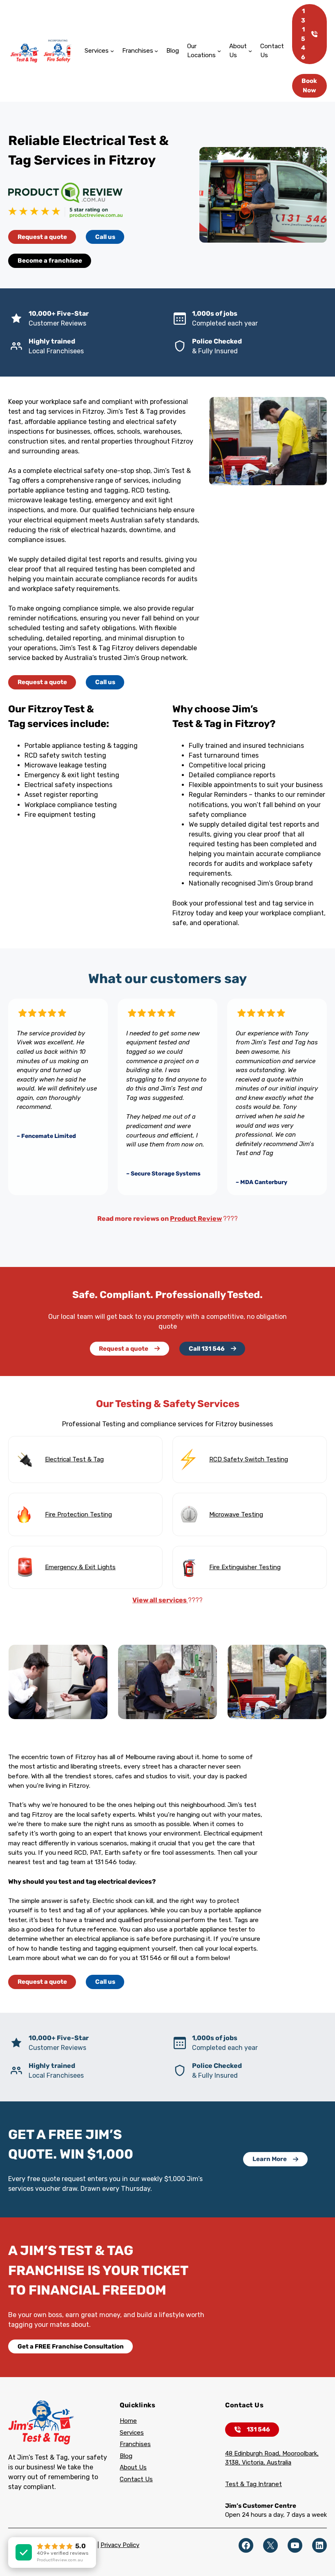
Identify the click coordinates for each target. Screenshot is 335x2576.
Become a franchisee (50, 261)
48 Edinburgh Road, (254, 2453)
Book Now (309, 86)
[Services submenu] (112, 51)
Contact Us (136, 2479)
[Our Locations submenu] (219, 51)
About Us (133, 2467)
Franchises (135, 2444)
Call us (105, 237)
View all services (160, 1600)
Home (128, 2421)
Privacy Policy (120, 2545)
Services (132, 2433)
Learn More (270, 2159)
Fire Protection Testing (78, 1514)
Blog (126, 2456)
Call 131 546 (207, 1349)
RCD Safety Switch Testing (249, 1459)
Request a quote (42, 237)
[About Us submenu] (250, 51)
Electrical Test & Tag (74, 1459)
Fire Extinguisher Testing (245, 1567)
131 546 (303, 34)
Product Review (196, 1219)
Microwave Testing (236, 1514)
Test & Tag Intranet (253, 2484)
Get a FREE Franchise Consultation (71, 2346)
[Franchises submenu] (156, 51)
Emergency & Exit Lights (80, 1567)
